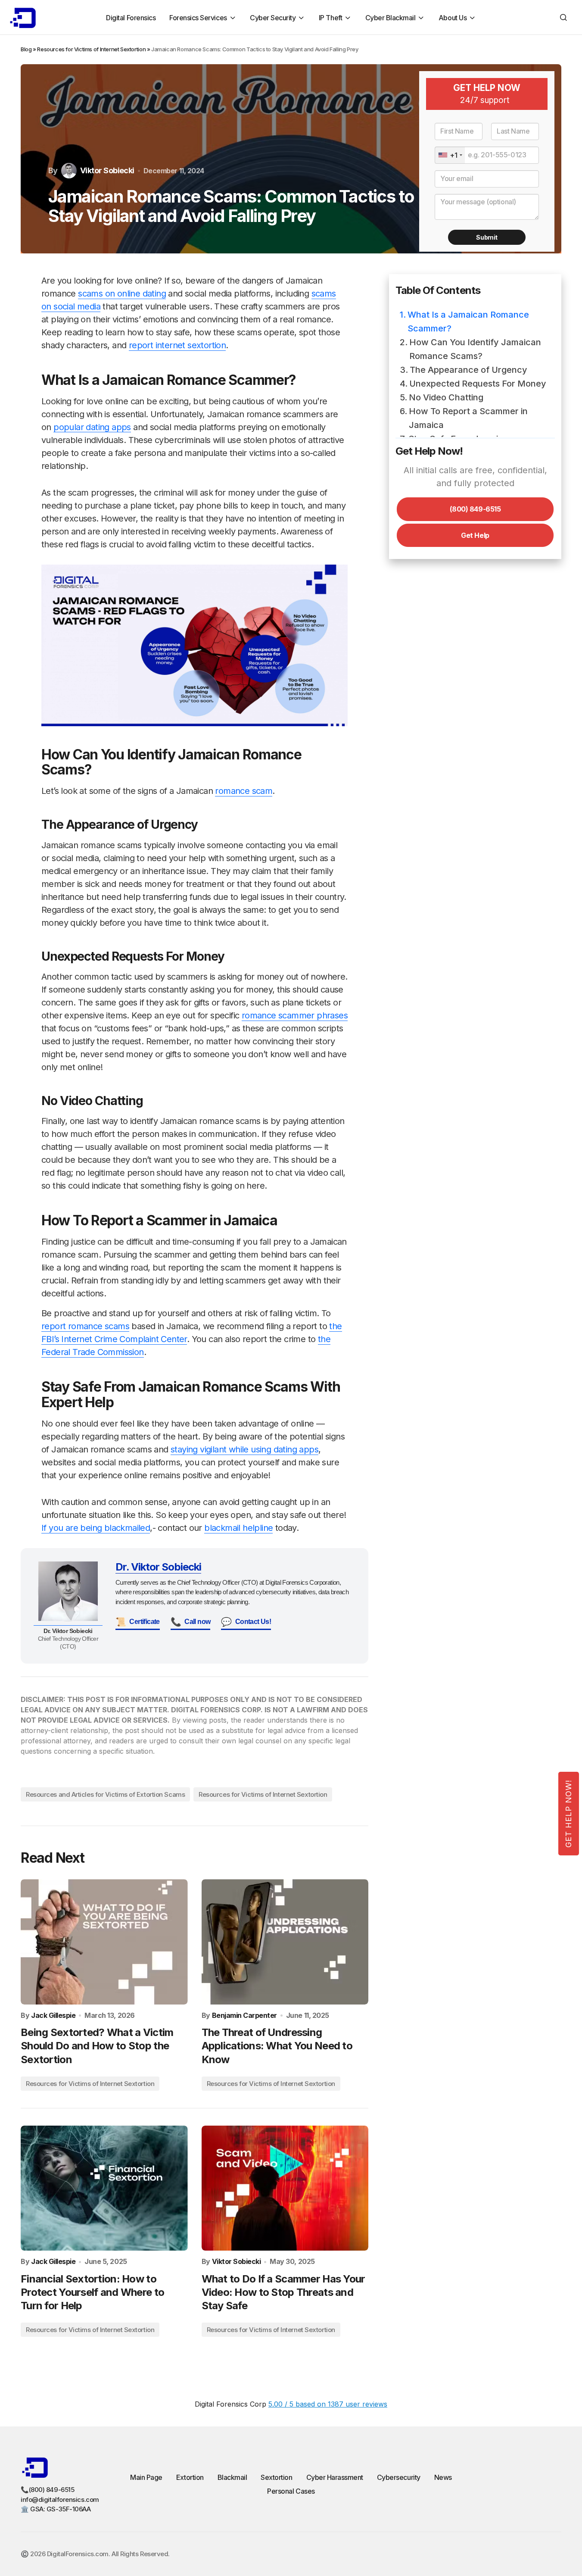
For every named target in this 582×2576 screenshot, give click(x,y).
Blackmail (232, 2477)
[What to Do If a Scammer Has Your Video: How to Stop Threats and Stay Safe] (285, 2188)
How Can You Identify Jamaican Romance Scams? (475, 349)
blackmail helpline (238, 1528)
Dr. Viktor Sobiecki (158, 1567)
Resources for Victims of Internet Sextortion (91, 49)
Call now (191, 1622)
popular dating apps (92, 427)
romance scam (244, 791)
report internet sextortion (177, 345)
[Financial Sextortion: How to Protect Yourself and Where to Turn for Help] (104, 2188)
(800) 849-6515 (475, 509)
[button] (563, 17)
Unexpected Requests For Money (478, 384)
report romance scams (85, 1326)
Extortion (190, 2477)
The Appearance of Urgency (468, 370)
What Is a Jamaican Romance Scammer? (468, 322)
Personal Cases (291, 2491)
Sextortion (276, 2477)
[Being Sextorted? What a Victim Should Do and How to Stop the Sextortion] (104, 1942)
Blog (26, 49)
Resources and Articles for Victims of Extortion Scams (105, 1794)
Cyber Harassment (335, 2477)
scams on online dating (122, 294)
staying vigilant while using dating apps (244, 1449)
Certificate (138, 1622)
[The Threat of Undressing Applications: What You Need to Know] (285, 1942)
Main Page (146, 2477)
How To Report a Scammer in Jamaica (468, 418)
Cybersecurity (399, 2477)
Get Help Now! (568, 1814)
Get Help (475, 535)
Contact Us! (246, 1622)
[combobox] (450, 155)
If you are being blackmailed (96, 1528)
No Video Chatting (446, 397)
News (443, 2477)
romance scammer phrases (295, 1015)
